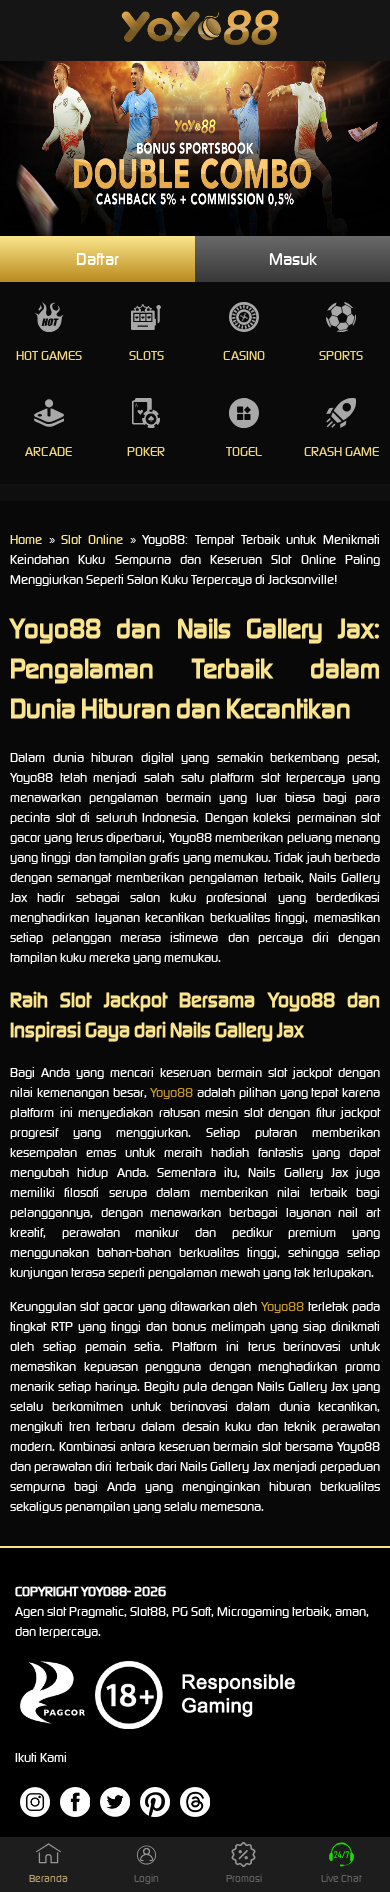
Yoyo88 (171, 1092)
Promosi (244, 1878)
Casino (244, 355)
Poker (146, 451)
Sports (341, 355)
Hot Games (49, 355)
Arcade (48, 451)
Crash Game (341, 451)
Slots (146, 355)
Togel (244, 451)
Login (146, 1878)
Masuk (293, 259)
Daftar (97, 259)
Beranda (48, 1878)
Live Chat (341, 1878)
